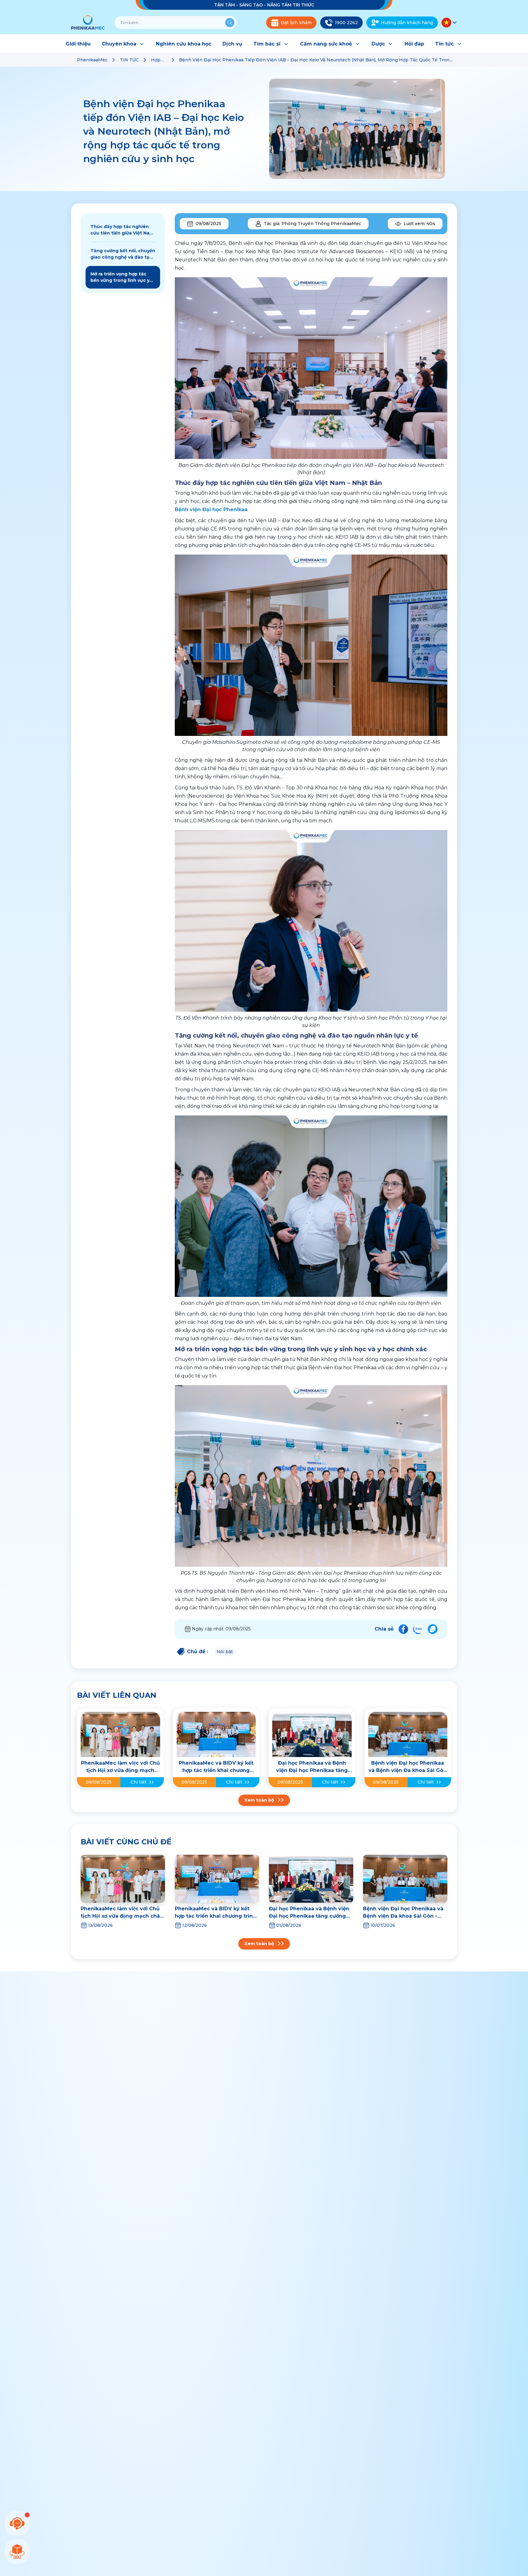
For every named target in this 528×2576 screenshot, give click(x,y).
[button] (449, 23)
